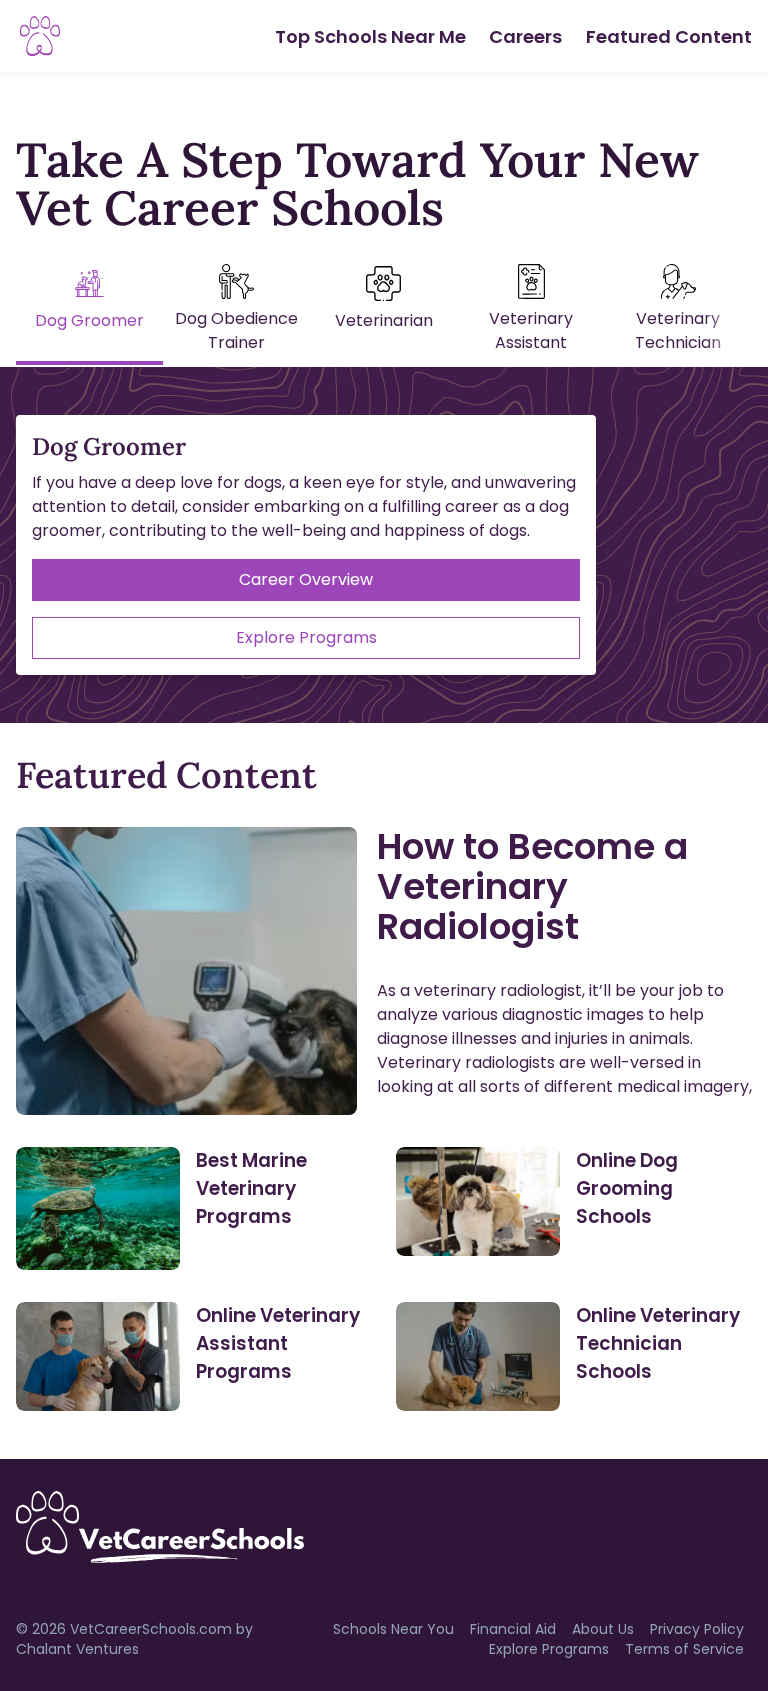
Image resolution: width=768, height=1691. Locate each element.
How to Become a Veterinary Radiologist (532, 886)
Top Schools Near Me (370, 36)
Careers (525, 36)
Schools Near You (393, 1629)
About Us (603, 1629)
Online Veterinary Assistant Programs (278, 1343)
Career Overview (306, 579)
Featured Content (669, 36)
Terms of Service (684, 1649)
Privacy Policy (697, 1629)
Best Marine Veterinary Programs (251, 1188)
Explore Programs (306, 637)
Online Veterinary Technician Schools (658, 1343)
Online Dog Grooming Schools (627, 1188)
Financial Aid (513, 1629)
